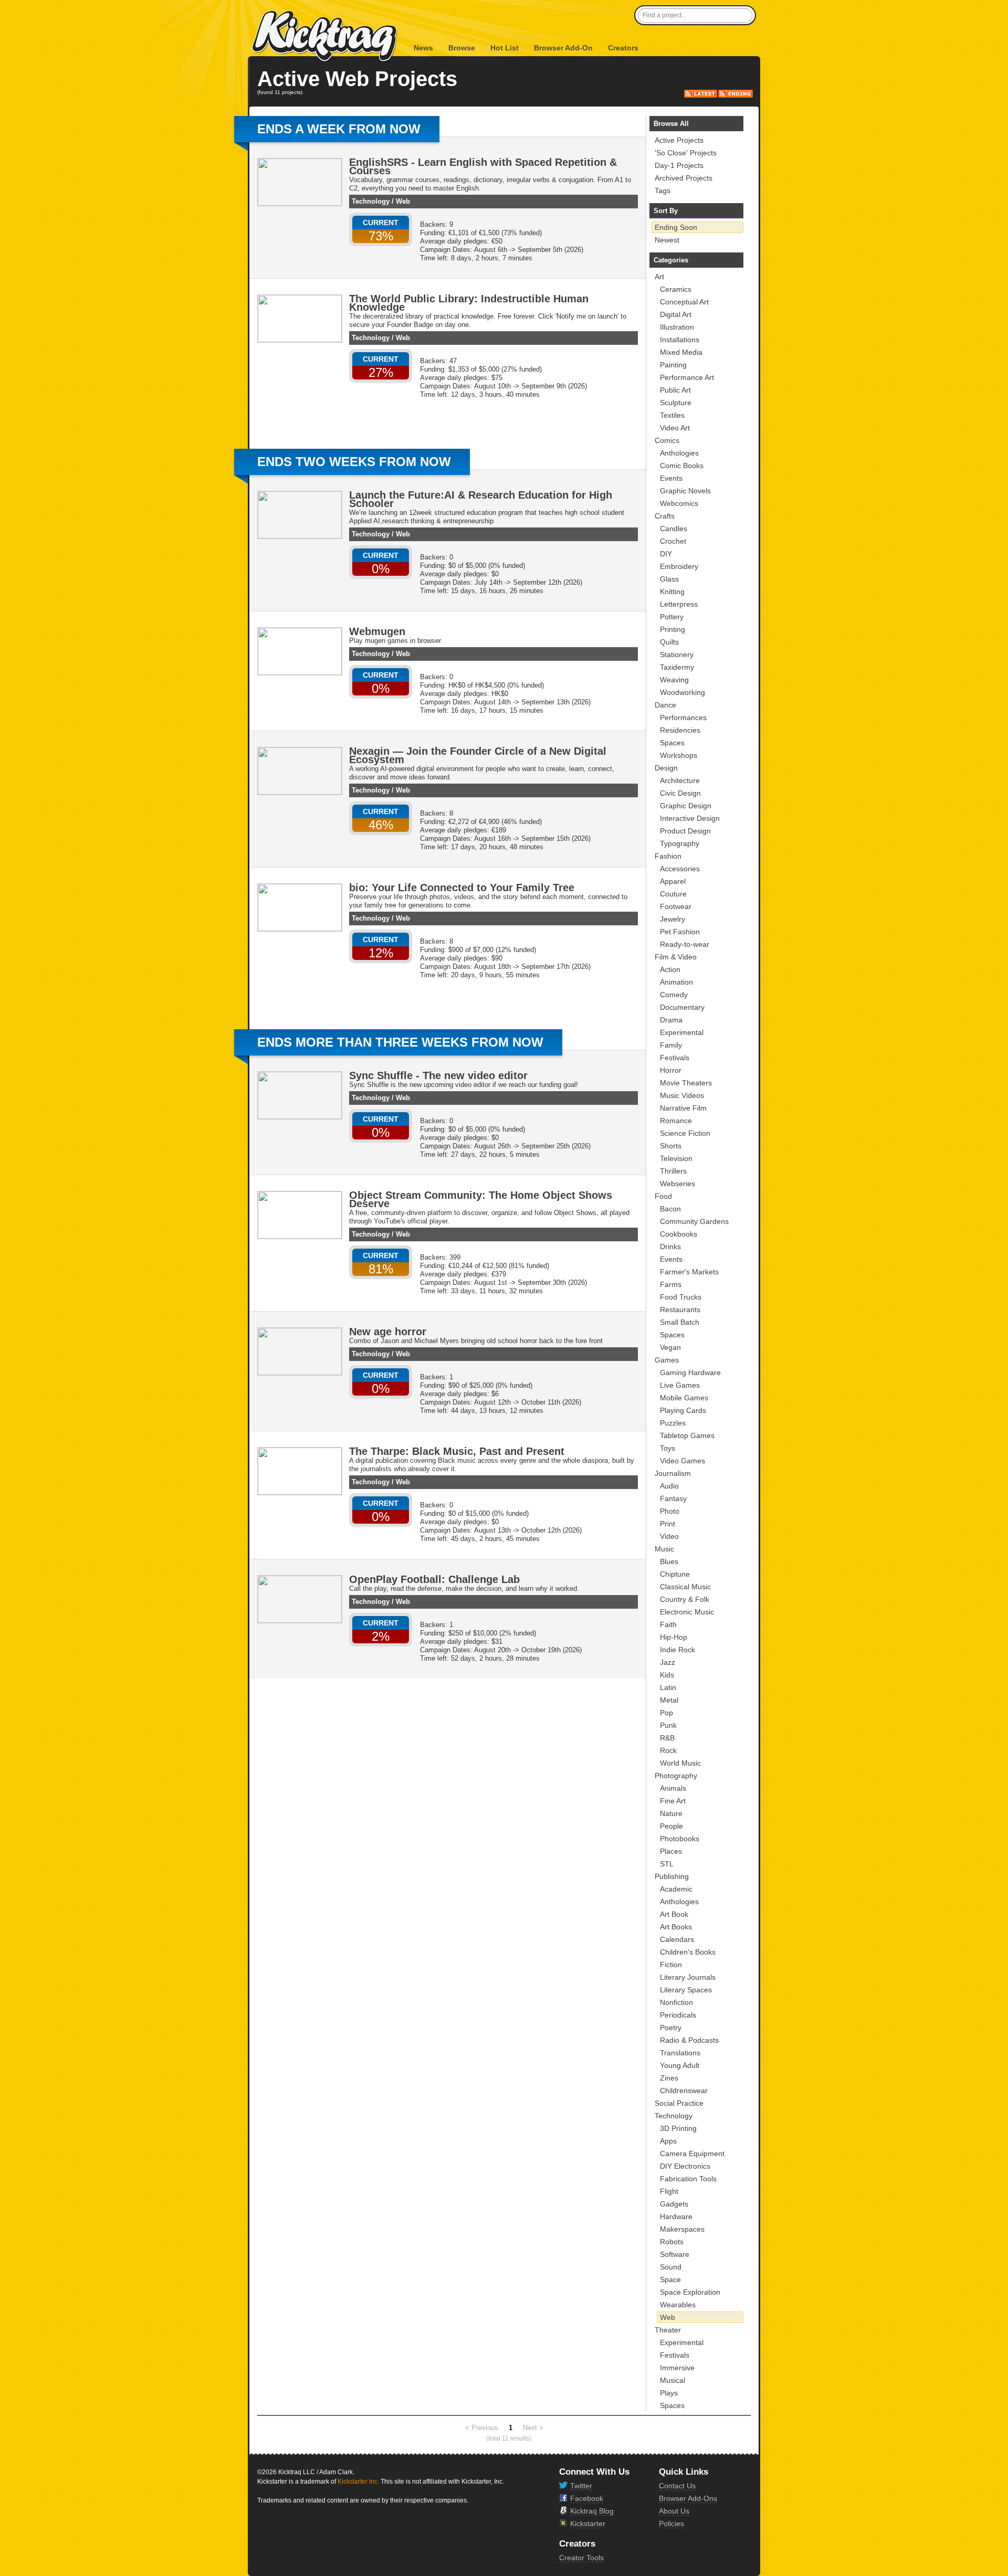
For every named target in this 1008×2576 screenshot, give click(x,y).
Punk (668, 1725)
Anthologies (679, 453)
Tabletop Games (687, 1435)
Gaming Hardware (690, 1373)
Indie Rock (678, 1650)
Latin (668, 1687)
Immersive (677, 2368)
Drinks (670, 1247)
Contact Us (677, 2486)
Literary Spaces (686, 1990)
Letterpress (679, 604)
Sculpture (676, 403)
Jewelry (673, 919)
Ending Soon (676, 227)
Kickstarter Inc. (358, 2482)
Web (403, 201)
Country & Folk (685, 1599)
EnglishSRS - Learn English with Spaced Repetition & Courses (483, 166)
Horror (671, 1070)
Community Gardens (694, 1221)
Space (670, 2279)
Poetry (671, 2028)
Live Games (680, 1385)
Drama (671, 1020)
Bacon (670, 1209)
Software (675, 2254)
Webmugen (377, 631)
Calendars (677, 1939)
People (671, 1826)
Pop (666, 1713)
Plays (669, 2393)
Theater (668, 2330)
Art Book (674, 1914)
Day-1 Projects (679, 165)
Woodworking (682, 692)
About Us (674, 2511)
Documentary (682, 1007)
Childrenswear (684, 2091)
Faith (668, 1624)
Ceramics (676, 289)
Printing (673, 629)
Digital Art (676, 314)
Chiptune (675, 1574)
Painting (673, 365)
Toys (668, 1448)
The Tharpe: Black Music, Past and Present (457, 1451)
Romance (676, 1121)
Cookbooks (679, 1234)
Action (670, 969)
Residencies (680, 730)
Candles (674, 529)
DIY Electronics (685, 2166)
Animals (673, 1788)
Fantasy (673, 1498)
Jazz (668, 1662)
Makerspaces (682, 2229)
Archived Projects (684, 178)
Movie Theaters (686, 1083)
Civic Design (680, 793)
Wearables (678, 2305)
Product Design (685, 831)
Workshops (679, 755)
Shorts (671, 1146)
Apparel (673, 881)
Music (664, 1549)
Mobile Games (684, 1398)
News (423, 48)
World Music (680, 1763)
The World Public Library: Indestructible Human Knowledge (469, 303)
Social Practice (679, 2103)
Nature (671, 1813)
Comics (667, 440)
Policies (671, 2524)
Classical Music (685, 1587)
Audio (669, 1486)
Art (659, 277)
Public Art (675, 390)
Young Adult (680, 2065)
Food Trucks (681, 1297)
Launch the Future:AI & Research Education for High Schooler (481, 499)
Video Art (675, 428)
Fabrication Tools (688, 2179)
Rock (668, 1750)
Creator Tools (581, 2558)
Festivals (675, 1058)
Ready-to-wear (685, 944)
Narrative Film (683, 1108)
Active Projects (679, 140)
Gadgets (674, 2204)
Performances (683, 717)
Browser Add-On (563, 48)
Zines (669, 2078)
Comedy (674, 995)
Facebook (587, 2498)
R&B (667, 1738)
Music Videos (682, 1095)
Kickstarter (588, 2524)
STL (667, 1864)
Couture (673, 894)
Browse (462, 48)
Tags (663, 191)
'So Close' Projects (686, 153)
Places (671, 1851)
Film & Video (676, 957)
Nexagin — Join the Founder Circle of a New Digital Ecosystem (478, 755)
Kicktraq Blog (592, 2511)
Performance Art (687, 377)
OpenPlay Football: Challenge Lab (434, 1579)
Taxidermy (677, 667)
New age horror (388, 1332)
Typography (680, 843)
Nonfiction (676, 2002)
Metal (669, 1700)
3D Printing (678, 2128)
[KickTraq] (325, 36)
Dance (665, 705)
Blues (669, 1561)
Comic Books (682, 466)
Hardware (676, 2216)
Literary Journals (688, 1977)
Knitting (672, 592)
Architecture (680, 780)
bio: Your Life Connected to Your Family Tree (462, 888)
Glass (669, 579)
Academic (676, 1889)
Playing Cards (683, 1410)
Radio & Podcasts (689, 2040)
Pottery (672, 617)
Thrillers (673, 1171)
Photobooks (680, 1839)
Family (671, 1045)
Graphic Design (686, 806)
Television (676, 1158)
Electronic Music (687, 1612)
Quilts (669, 642)
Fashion (668, 856)
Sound (671, 2267)
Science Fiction (685, 1133)
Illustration (677, 327)
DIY (666, 554)
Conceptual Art (684, 302)
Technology (371, 201)
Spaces (672, 743)
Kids (667, 1675)
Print (668, 1524)
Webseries (678, 1184)
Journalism (673, 1473)
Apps (668, 2141)
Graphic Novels (685, 491)
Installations (680, 340)
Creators (623, 48)
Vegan (670, 1347)
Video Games (682, 1461)
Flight (669, 2191)
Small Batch (680, 1322)
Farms (671, 1284)
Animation (676, 982)
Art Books (676, 1927)
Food (663, 1196)
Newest (667, 240)
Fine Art (673, 1801)
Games (667, 1360)
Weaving (674, 680)
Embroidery (679, 566)
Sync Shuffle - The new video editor (438, 1075)
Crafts (665, 516)
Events (671, 478)
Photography (676, 1776)
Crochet (673, 541)
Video (669, 1536)
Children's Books (688, 1952)
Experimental (682, 1032)
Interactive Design (690, 818)
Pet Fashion (680, 932)
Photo (670, 1511)
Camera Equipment (692, 2153)
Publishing (672, 1876)
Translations (680, 2053)
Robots (672, 2242)
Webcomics (679, 503)
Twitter (581, 2486)
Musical (673, 2380)
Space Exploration (690, 2292)
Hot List (505, 48)
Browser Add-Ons (688, 2498)
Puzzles (673, 1423)
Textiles (672, 415)
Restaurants (680, 1310)
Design (666, 768)
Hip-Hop (674, 1637)
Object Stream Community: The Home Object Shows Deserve (481, 1199)
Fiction (671, 1965)
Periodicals (678, 2015)
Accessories (680, 869)
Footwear (676, 906)
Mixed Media (681, 352)
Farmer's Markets (689, 1272)
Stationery (677, 654)
